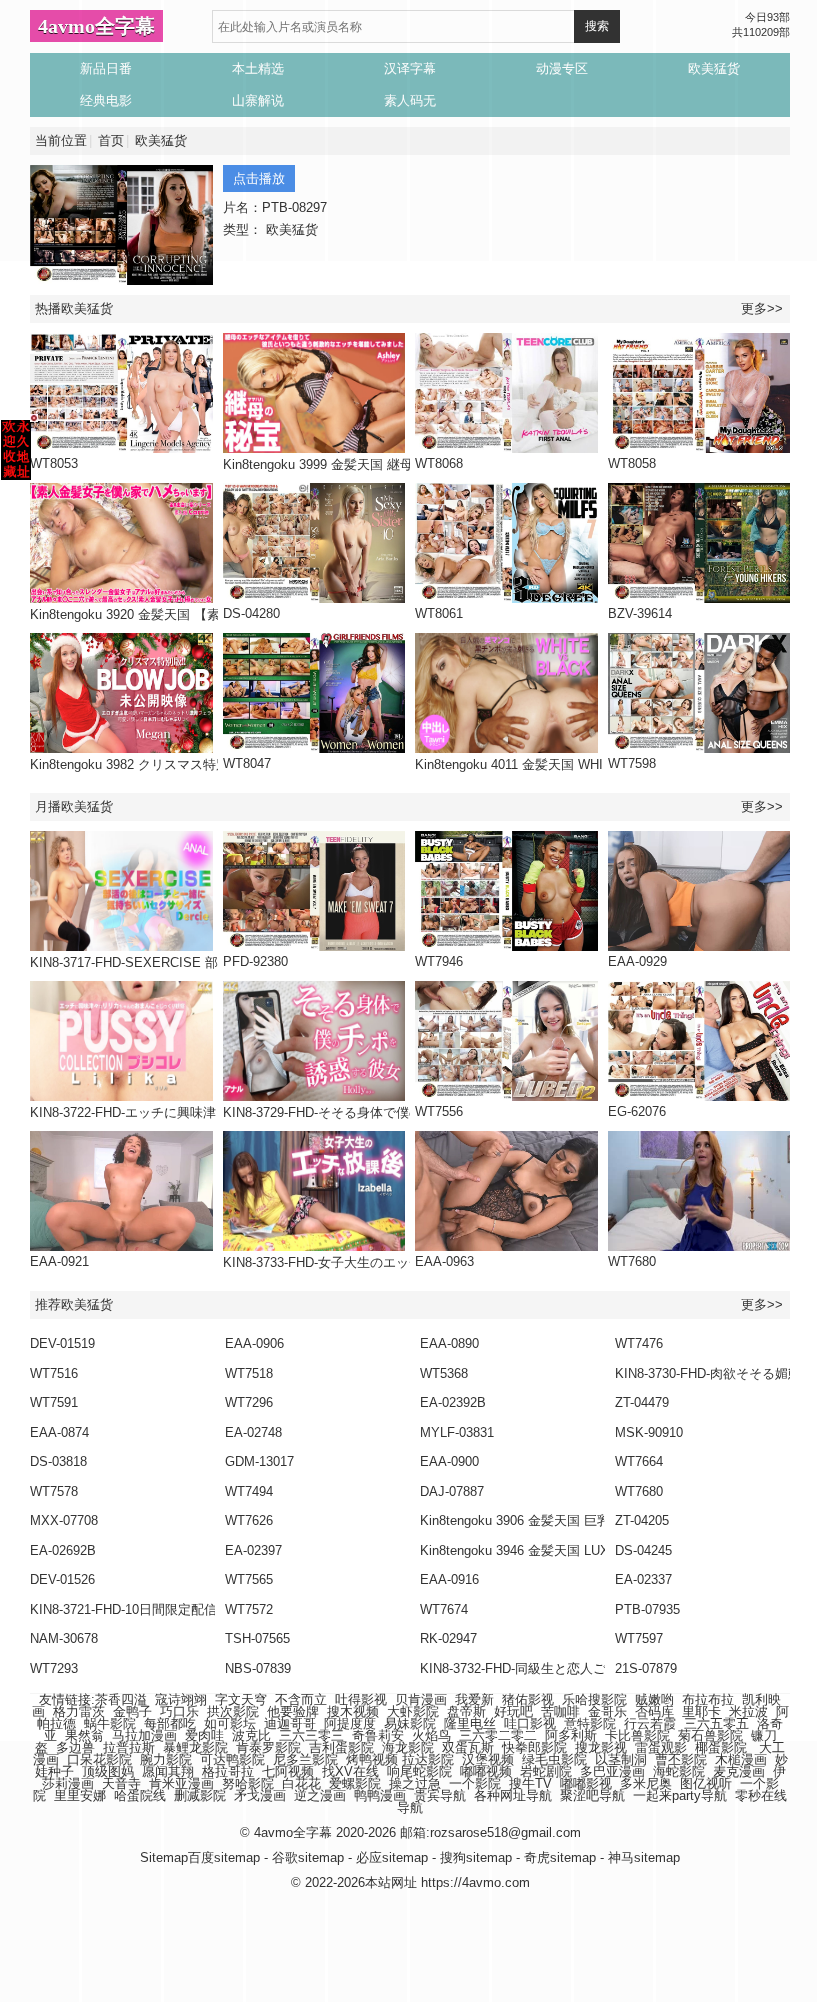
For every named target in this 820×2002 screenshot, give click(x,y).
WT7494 (249, 1491)
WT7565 (249, 1579)
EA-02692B (63, 1550)
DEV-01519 (62, 1343)
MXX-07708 (64, 1520)
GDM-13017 (259, 1461)
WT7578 (54, 1491)
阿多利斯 (571, 1735)
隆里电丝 (470, 1723)
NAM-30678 (64, 1638)
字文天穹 (241, 1699)
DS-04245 (643, 1550)
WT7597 (639, 1638)
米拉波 (748, 1711)
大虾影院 (413, 1711)
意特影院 (590, 1723)
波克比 (251, 1735)
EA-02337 (643, 1579)
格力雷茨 (79, 1711)
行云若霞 (650, 1723)
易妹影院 (410, 1723)
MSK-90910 (649, 1432)
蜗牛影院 (110, 1723)
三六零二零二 (498, 1735)
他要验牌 (293, 1711)
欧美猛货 (161, 140)
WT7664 (639, 1461)
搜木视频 (353, 1711)
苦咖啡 (560, 1711)
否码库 (654, 1711)
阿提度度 (350, 1723)
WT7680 (639, 1491)
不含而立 (301, 1699)
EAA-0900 (449, 1461)
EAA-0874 (59, 1432)
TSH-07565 (257, 1638)
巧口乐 (179, 1711)
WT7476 (639, 1343)
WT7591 (54, 1402)
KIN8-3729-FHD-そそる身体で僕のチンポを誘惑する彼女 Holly (404, 1112)
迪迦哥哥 (290, 1723)
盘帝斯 (466, 1711)
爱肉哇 (204, 1735)
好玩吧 (513, 1711)
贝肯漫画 (421, 1699)
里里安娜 (80, 1795)
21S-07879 (646, 1668)
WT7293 (54, 1668)
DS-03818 (58, 1461)
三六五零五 (716, 1723)
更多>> (762, 308)
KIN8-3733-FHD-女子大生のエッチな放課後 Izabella (373, 1262)
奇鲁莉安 (378, 1735)
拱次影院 (233, 1711)
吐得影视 (361, 1699)
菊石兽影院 (710, 1735)
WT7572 (249, 1609)
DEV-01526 (62, 1579)
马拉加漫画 (144, 1735)
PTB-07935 (647, 1609)
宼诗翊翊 (181, 1699)
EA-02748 (253, 1432)
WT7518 (249, 1373)
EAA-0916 (449, 1579)
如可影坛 (230, 1723)
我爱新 (474, 1699)
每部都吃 (170, 1723)
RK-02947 (448, 1638)
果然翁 (84, 1735)
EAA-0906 (254, 1343)
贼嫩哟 (654, 1699)
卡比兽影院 (637, 1735)
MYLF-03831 (457, 1432)
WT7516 (54, 1373)
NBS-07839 (258, 1668)
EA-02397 (253, 1550)
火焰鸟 (431, 1735)
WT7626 (249, 1520)
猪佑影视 (528, 1699)
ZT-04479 (642, 1402)
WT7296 (249, 1402)
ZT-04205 (642, 1520)
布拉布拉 (708, 1699)
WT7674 (444, 1609)
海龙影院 (408, 1747)
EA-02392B (453, 1402)
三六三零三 (311, 1735)
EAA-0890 (449, 1343)
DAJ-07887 (452, 1491)
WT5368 (444, 1373)
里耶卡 (701, 1711)
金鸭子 (132, 1711)
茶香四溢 (121, 1699)
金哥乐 (607, 1711)
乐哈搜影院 (594, 1699)
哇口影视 (530, 1723)
